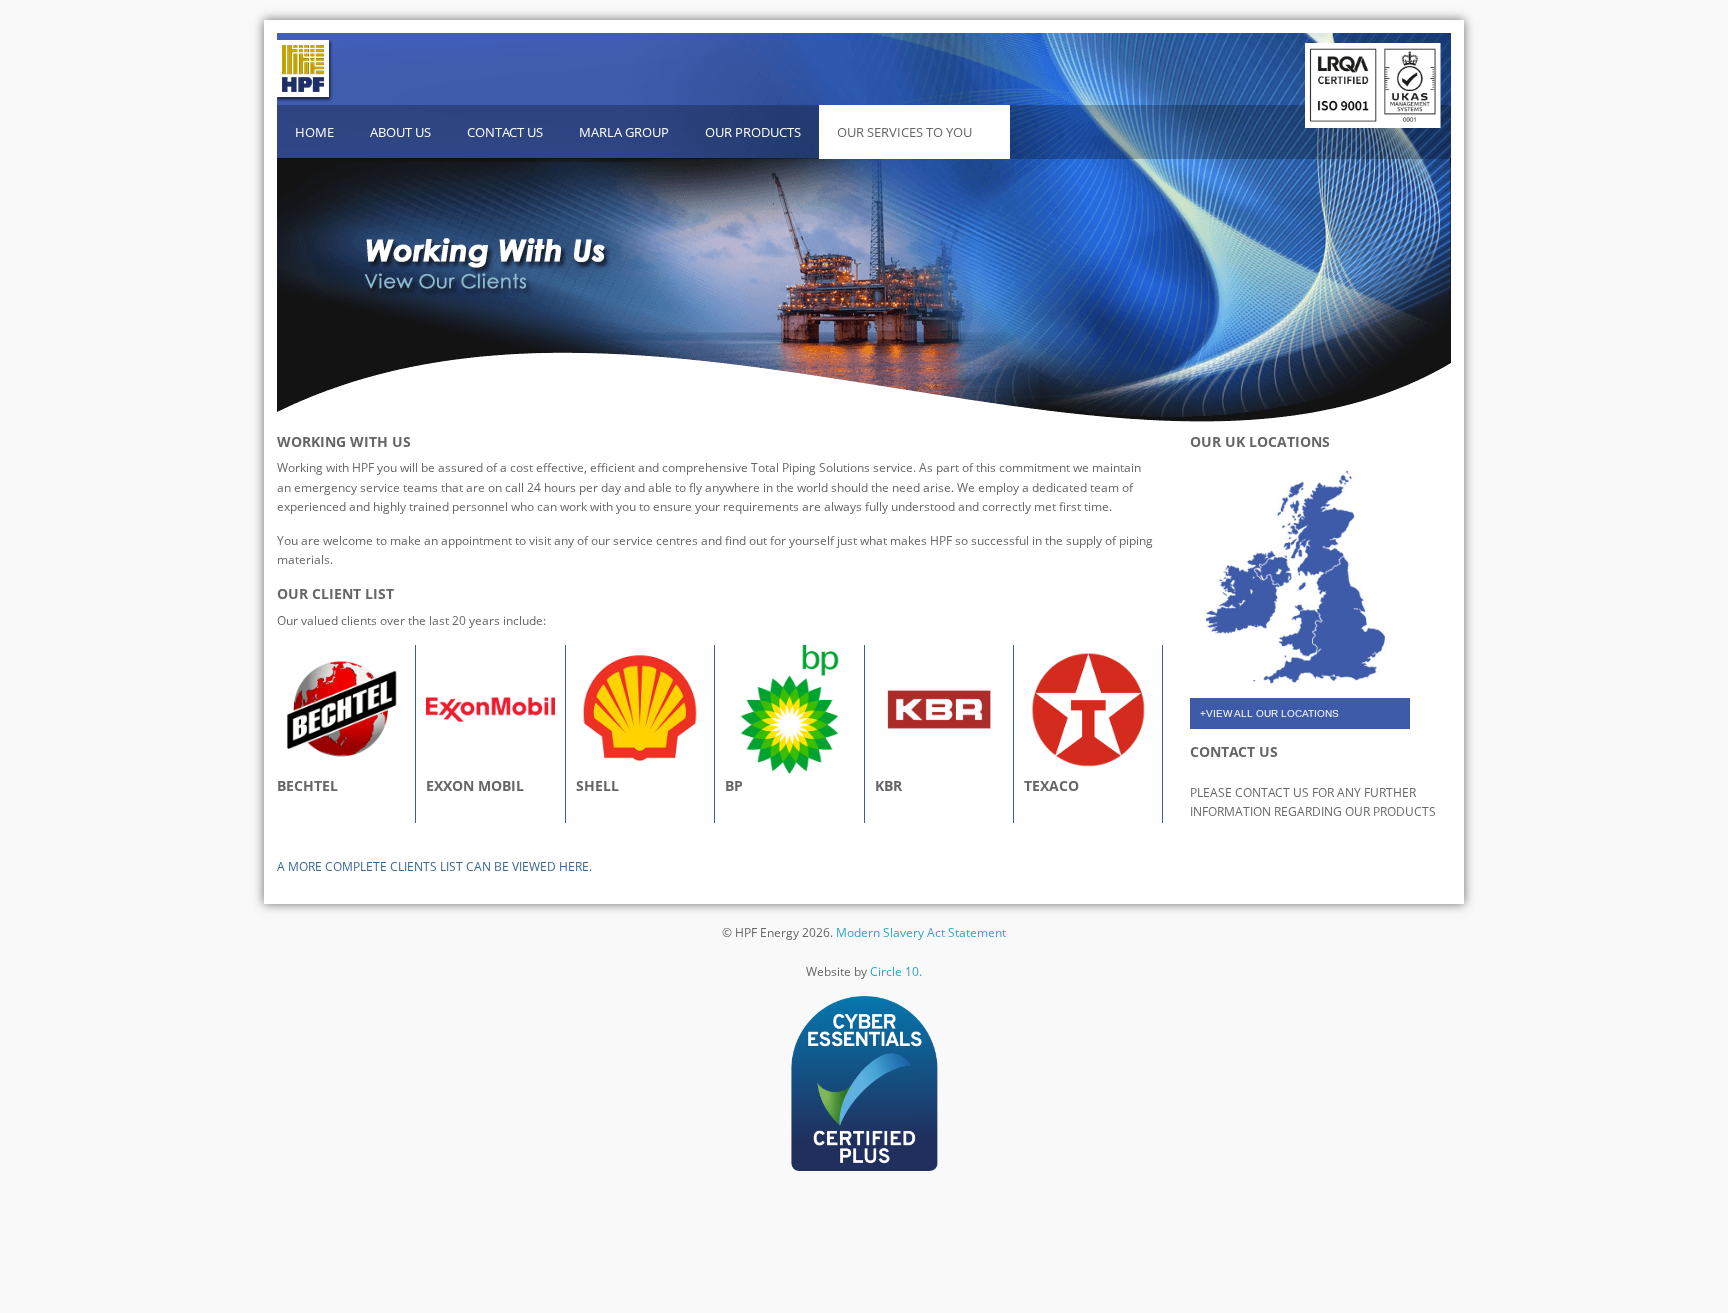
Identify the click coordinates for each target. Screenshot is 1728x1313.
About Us (400, 132)
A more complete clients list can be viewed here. (434, 866)
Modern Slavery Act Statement (921, 932)
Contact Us (505, 132)
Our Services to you (904, 132)
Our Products (753, 132)
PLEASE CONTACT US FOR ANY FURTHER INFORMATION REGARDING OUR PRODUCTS (1313, 802)
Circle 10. (896, 971)
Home (314, 132)
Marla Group (624, 132)
